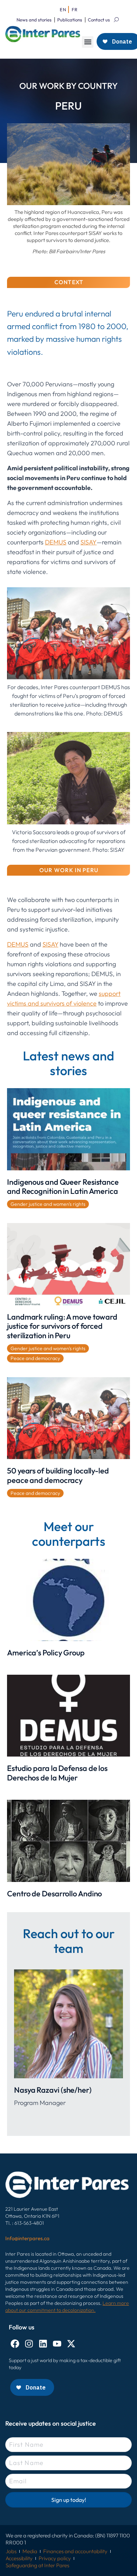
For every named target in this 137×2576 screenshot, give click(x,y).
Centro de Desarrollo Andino (54, 1894)
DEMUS (56, 542)
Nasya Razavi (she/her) (53, 2090)
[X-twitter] (71, 2344)
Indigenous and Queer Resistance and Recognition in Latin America (63, 1186)
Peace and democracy (35, 1358)
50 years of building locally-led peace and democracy (58, 1475)
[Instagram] (29, 2344)
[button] (88, 42)
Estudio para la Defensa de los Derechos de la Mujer (57, 1773)
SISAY (89, 542)
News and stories (34, 20)
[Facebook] (15, 2344)
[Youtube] (57, 2344)
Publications (70, 20)
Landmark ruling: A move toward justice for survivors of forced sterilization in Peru (62, 1326)
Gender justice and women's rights (48, 1204)
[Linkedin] (43, 2344)
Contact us (99, 20)
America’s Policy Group (46, 1653)
